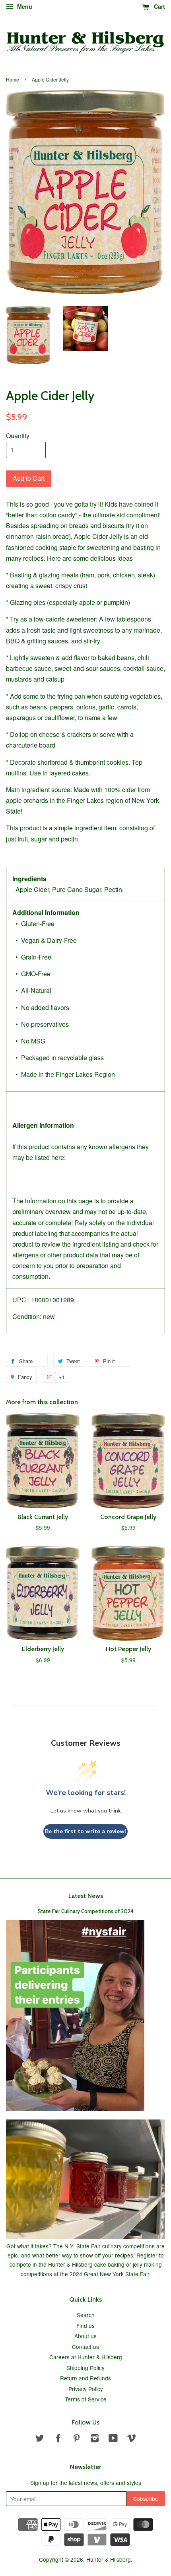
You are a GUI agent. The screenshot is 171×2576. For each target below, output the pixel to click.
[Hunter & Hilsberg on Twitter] (40, 2439)
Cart (159, 6)
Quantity (18, 436)
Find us (85, 2325)
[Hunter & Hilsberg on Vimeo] (132, 2439)
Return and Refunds (85, 2378)
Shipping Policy (85, 2368)
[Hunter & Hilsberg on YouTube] (113, 2439)
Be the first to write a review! (85, 1831)
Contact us (85, 2347)
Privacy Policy (86, 2389)
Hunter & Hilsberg (109, 2559)
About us (85, 2336)
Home (13, 79)
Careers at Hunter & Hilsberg (86, 2357)
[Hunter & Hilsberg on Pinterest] (76, 2439)
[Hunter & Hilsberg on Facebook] (58, 2439)
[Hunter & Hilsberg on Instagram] (95, 2439)
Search (86, 2315)
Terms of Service (86, 2399)
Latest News (86, 1896)
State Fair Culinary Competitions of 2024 (86, 1911)
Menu (24, 6)
